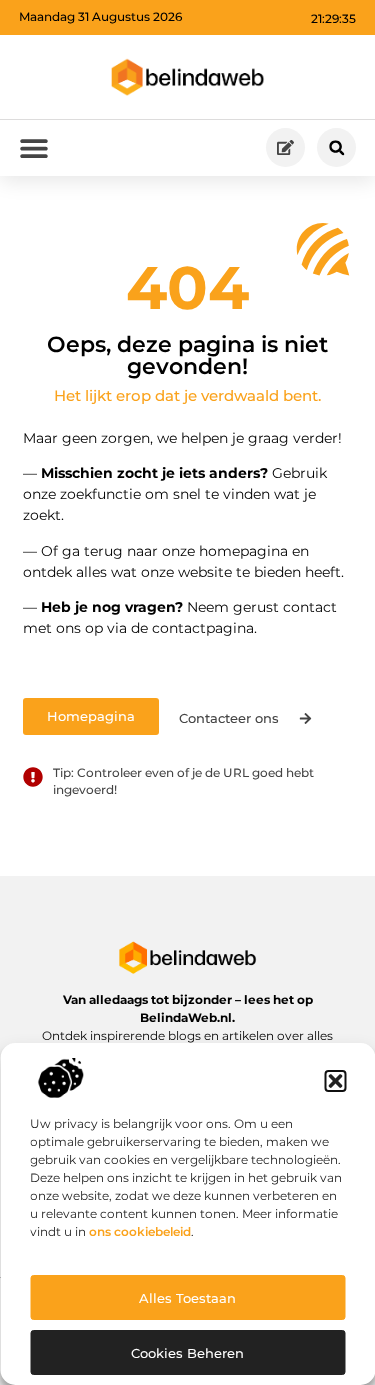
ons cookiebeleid (140, 1231)
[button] (335, 1081)
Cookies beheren (187, 1353)
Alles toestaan (187, 1298)
